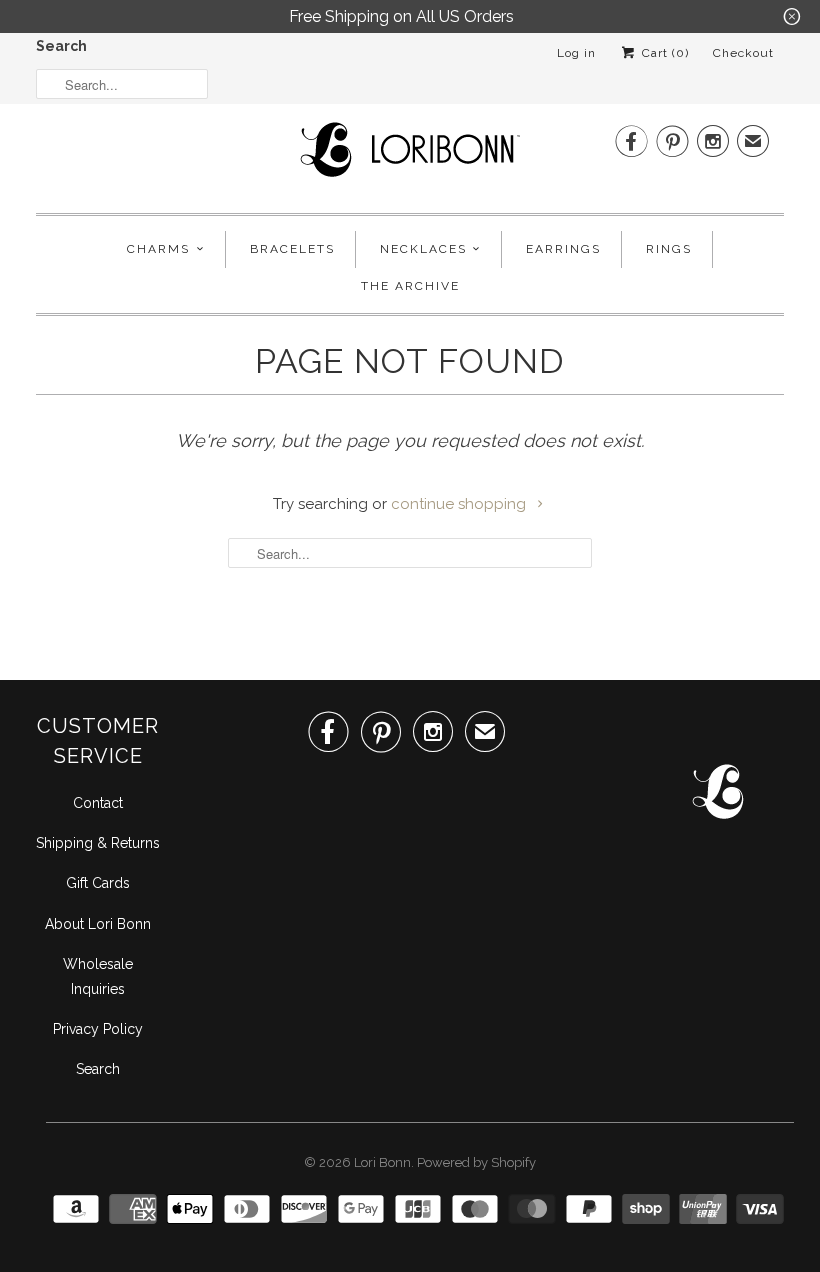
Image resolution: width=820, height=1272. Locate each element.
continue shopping (460, 504)
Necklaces (423, 249)
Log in (576, 53)
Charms (158, 249)
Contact (98, 803)
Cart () (663, 53)
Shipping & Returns (98, 843)
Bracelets (292, 249)
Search (61, 46)
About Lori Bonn (98, 924)
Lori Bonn (382, 1162)
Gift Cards (98, 883)
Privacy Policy (98, 1029)
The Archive (410, 286)
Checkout (743, 53)
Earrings (563, 249)
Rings (669, 249)
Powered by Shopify (476, 1162)
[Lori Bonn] (410, 156)
